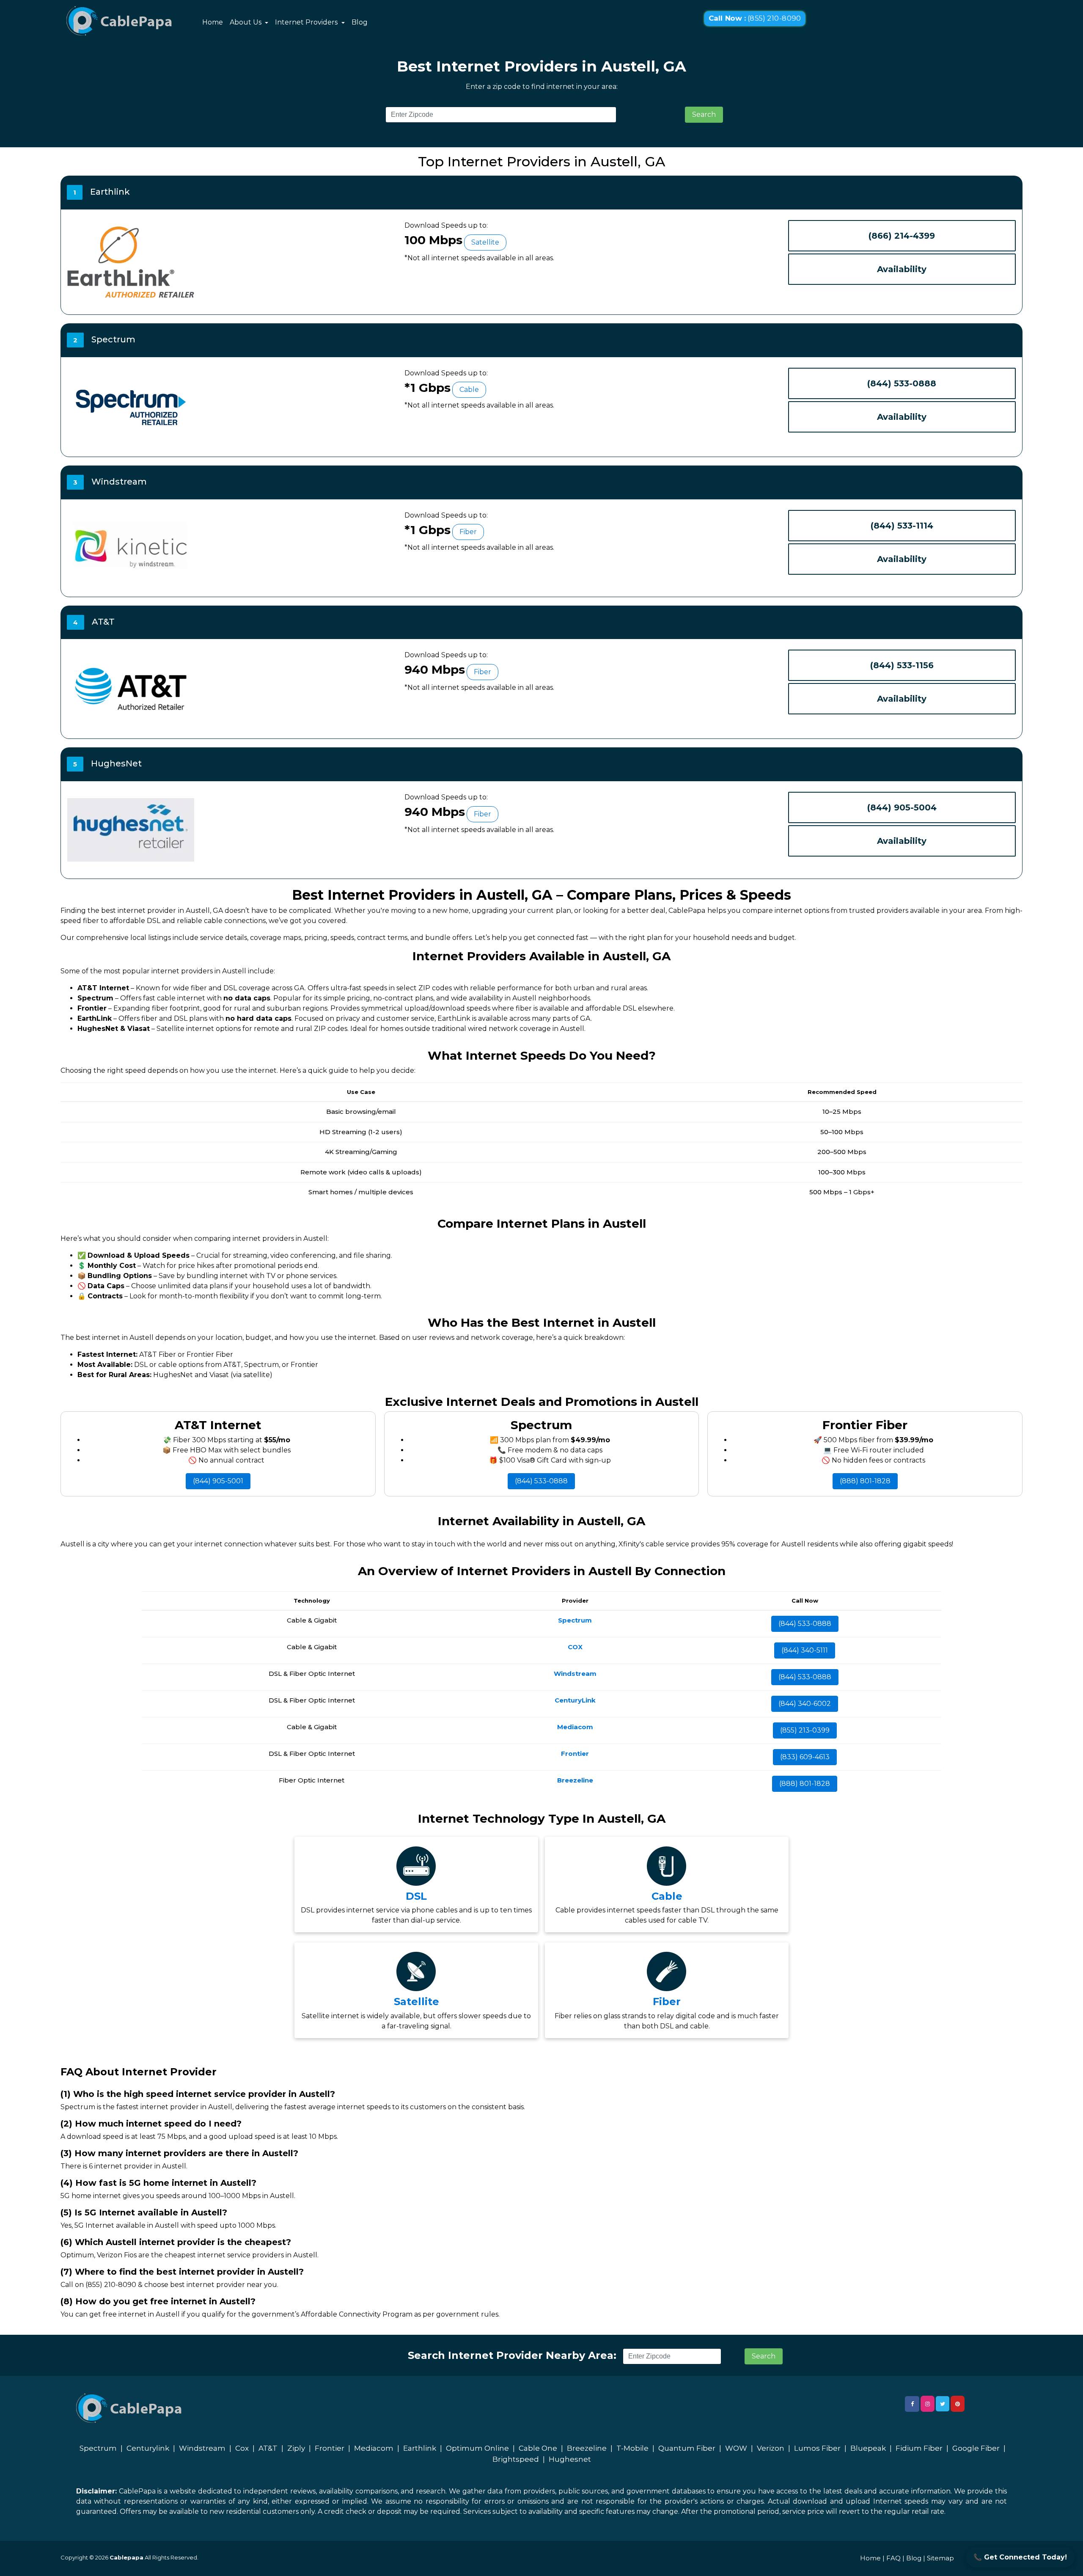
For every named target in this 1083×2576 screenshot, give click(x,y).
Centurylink (148, 2448)
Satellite (416, 2002)
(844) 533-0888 (902, 383)
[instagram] (928, 2404)
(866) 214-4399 (902, 236)
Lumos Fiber (817, 2448)
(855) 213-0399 (805, 1730)
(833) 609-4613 (805, 1757)
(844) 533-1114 (902, 526)
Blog (360, 22)
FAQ (893, 2558)
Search (704, 114)
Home (213, 22)
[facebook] (912, 2404)
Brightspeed (516, 2459)
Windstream (202, 2448)
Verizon (771, 2448)
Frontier (330, 2448)
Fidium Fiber (919, 2448)
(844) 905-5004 (902, 807)
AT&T (268, 2448)
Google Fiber (976, 2448)
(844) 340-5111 (805, 1650)
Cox (242, 2448)
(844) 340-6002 (805, 1704)
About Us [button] (246, 22)
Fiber (667, 2002)
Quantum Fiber (687, 2448)
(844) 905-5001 (218, 1481)
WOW (736, 2448)
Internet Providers (307, 22)
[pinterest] (958, 2404)
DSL (416, 1896)
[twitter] (943, 2404)
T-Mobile (632, 2448)
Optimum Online (477, 2448)
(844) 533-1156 (902, 665)
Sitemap (940, 2558)
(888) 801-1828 (865, 1481)
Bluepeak (868, 2448)
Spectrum (98, 2448)
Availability (902, 269)
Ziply (296, 2448)
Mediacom (374, 2448)
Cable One (538, 2448)
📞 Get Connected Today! (1020, 2557)
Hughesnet (570, 2459)
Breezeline (587, 2448)
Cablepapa (126, 2557)
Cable (667, 1896)
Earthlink (420, 2448)
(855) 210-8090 (755, 19)
